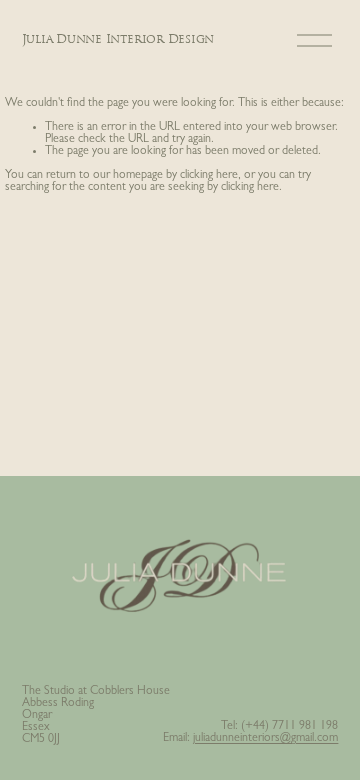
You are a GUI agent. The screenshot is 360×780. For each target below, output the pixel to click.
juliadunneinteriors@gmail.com (265, 739)
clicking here (209, 176)
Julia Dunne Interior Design (118, 40)
